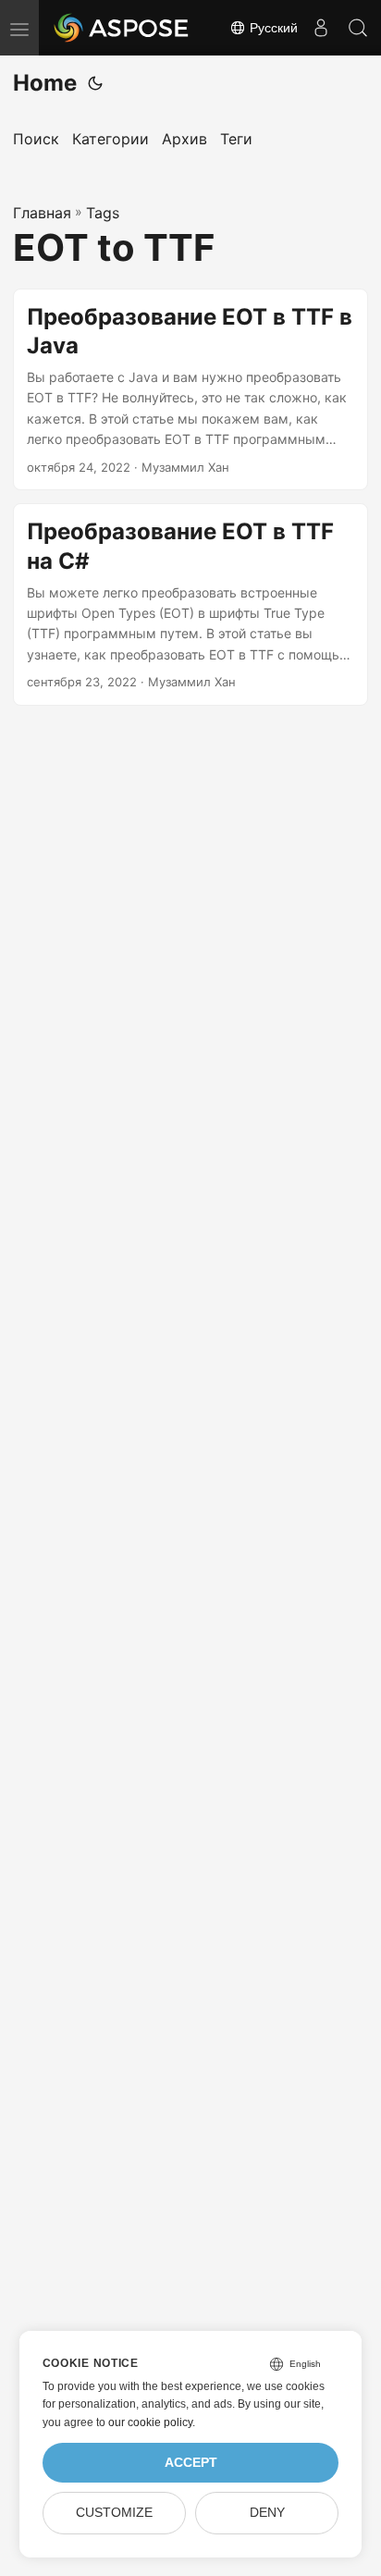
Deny (267, 2513)
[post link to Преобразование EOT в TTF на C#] (190, 604)
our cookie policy (150, 2422)
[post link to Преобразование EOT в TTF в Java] (190, 390)
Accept (191, 2463)
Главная (42, 213)
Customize (114, 2513)
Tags (103, 213)
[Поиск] (358, 28)
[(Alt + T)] (95, 83)
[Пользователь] (321, 28)
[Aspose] (122, 28)
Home (45, 83)
